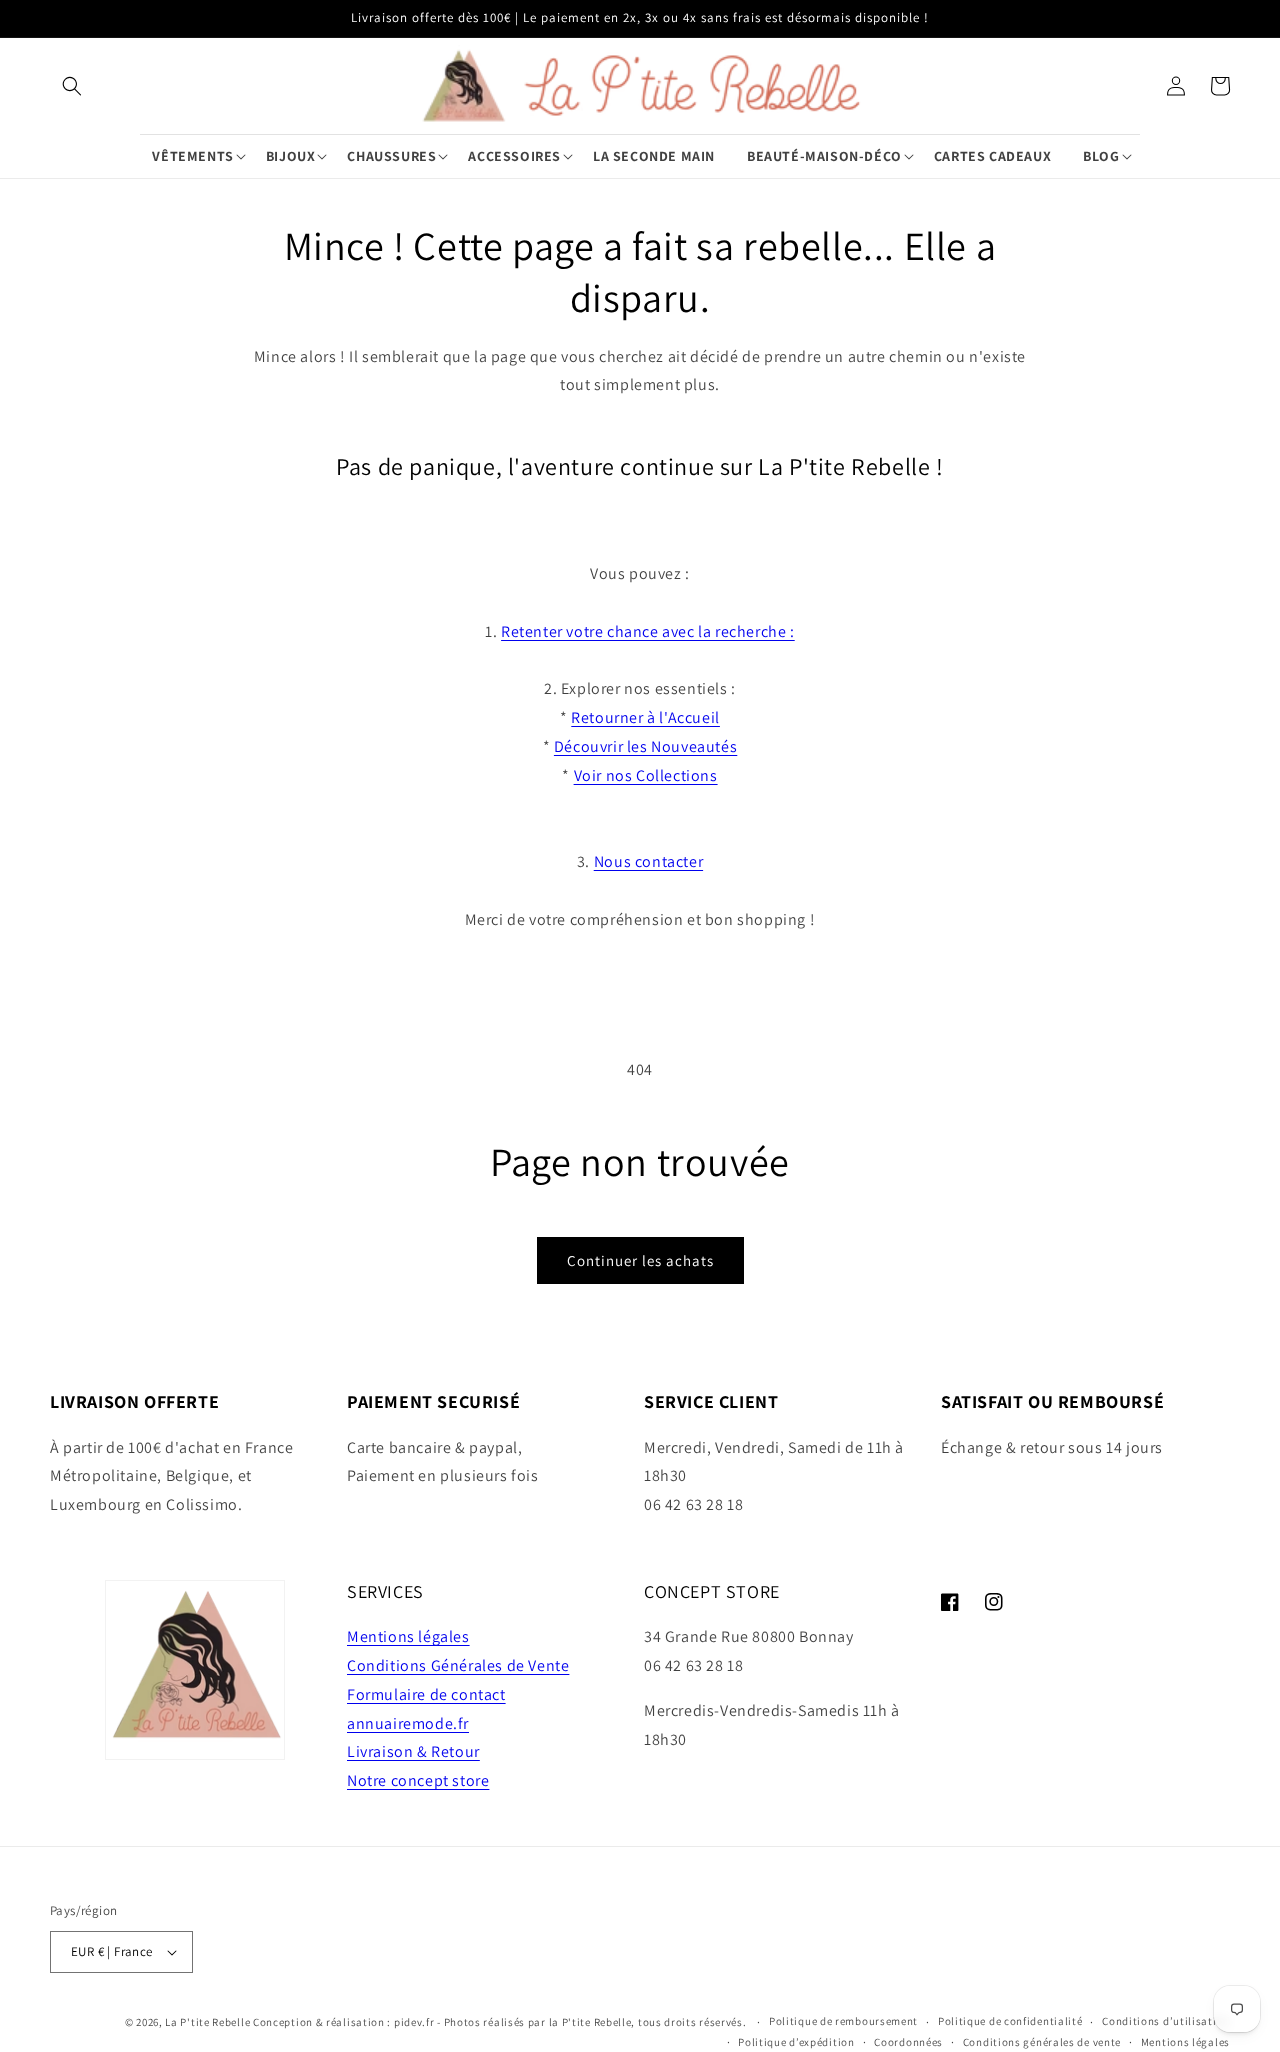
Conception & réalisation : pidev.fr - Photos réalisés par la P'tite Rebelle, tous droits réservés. (501, 2022)
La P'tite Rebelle (207, 2022)
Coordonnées (908, 2042)
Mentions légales (408, 1636)
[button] (72, 86)
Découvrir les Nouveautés (645, 746)
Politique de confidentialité (1010, 2021)
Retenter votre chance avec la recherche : (648, 631)
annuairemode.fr (408, 1723)
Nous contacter (648, 861)
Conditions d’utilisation (1166, 2021)
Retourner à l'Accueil (645, 717)
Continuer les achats (640, 1260)
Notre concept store (418, 1780)
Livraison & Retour (413, 1751)
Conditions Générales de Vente (458, 1665)
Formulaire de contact (426, 1694)
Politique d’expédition (796, 2042)
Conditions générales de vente (1042, 2042)
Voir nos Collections (646, 775)
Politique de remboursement (843, 2021)
